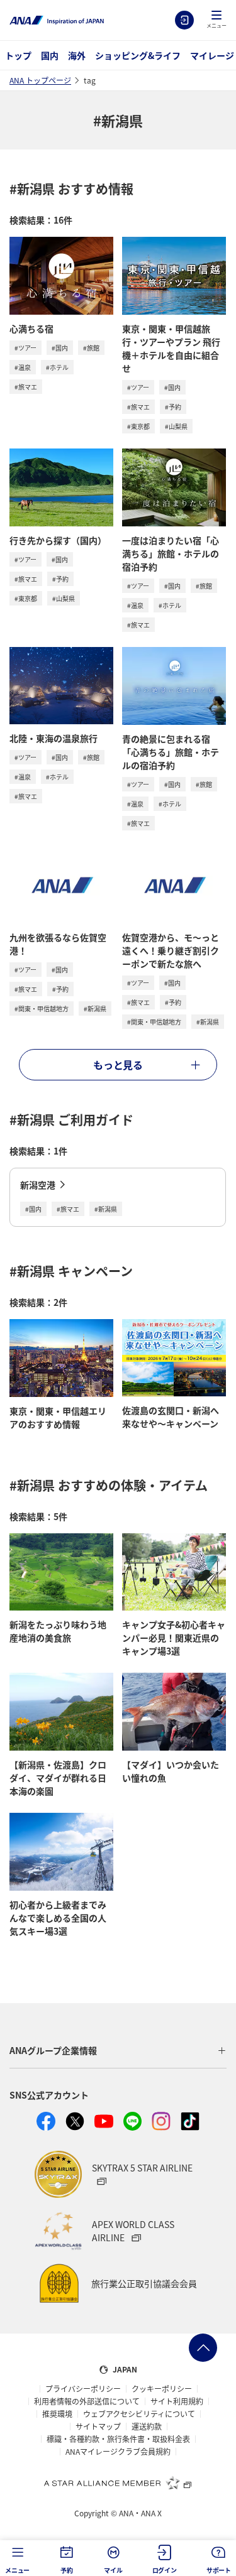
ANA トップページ (40, 80)
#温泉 (23, 367)
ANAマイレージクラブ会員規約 (118, 2452)
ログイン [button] (165, 2570)
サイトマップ (98, 2427)
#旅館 (91, 348)
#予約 (173, 407)
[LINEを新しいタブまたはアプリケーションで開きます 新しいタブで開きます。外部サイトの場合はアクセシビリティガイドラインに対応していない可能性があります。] (133, 2121)
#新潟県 (95, 1008)
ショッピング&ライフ (138, 55)
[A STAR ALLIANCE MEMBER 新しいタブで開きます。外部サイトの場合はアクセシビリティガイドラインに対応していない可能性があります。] (118, 2482)
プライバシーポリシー (83, 2389)
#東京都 (138, 426)
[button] (216, 20)
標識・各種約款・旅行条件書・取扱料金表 (118, 2439)
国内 (50, 55)
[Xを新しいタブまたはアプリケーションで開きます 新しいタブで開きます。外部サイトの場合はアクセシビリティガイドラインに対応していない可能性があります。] (75, 2121)
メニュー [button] (17, 2570)
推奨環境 (57, 2414)
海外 (77, 55)
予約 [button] (67, 2570)
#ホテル (57, 367)
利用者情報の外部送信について (87, 2401)
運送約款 (147, 2427)
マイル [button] (113, 2570)
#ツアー (25, 348)
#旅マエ (26, 387)
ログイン (184, 20)
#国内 (60, 348)
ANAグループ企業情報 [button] (53, 2050)
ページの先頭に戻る (203, 2348)
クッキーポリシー (162, 2389)
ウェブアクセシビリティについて (139, 2414)
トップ (18, 55)
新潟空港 (38, 1185)
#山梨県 (176, 426)
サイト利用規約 (177, 2401)
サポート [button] (219, 2570)
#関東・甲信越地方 (42, 1008)
